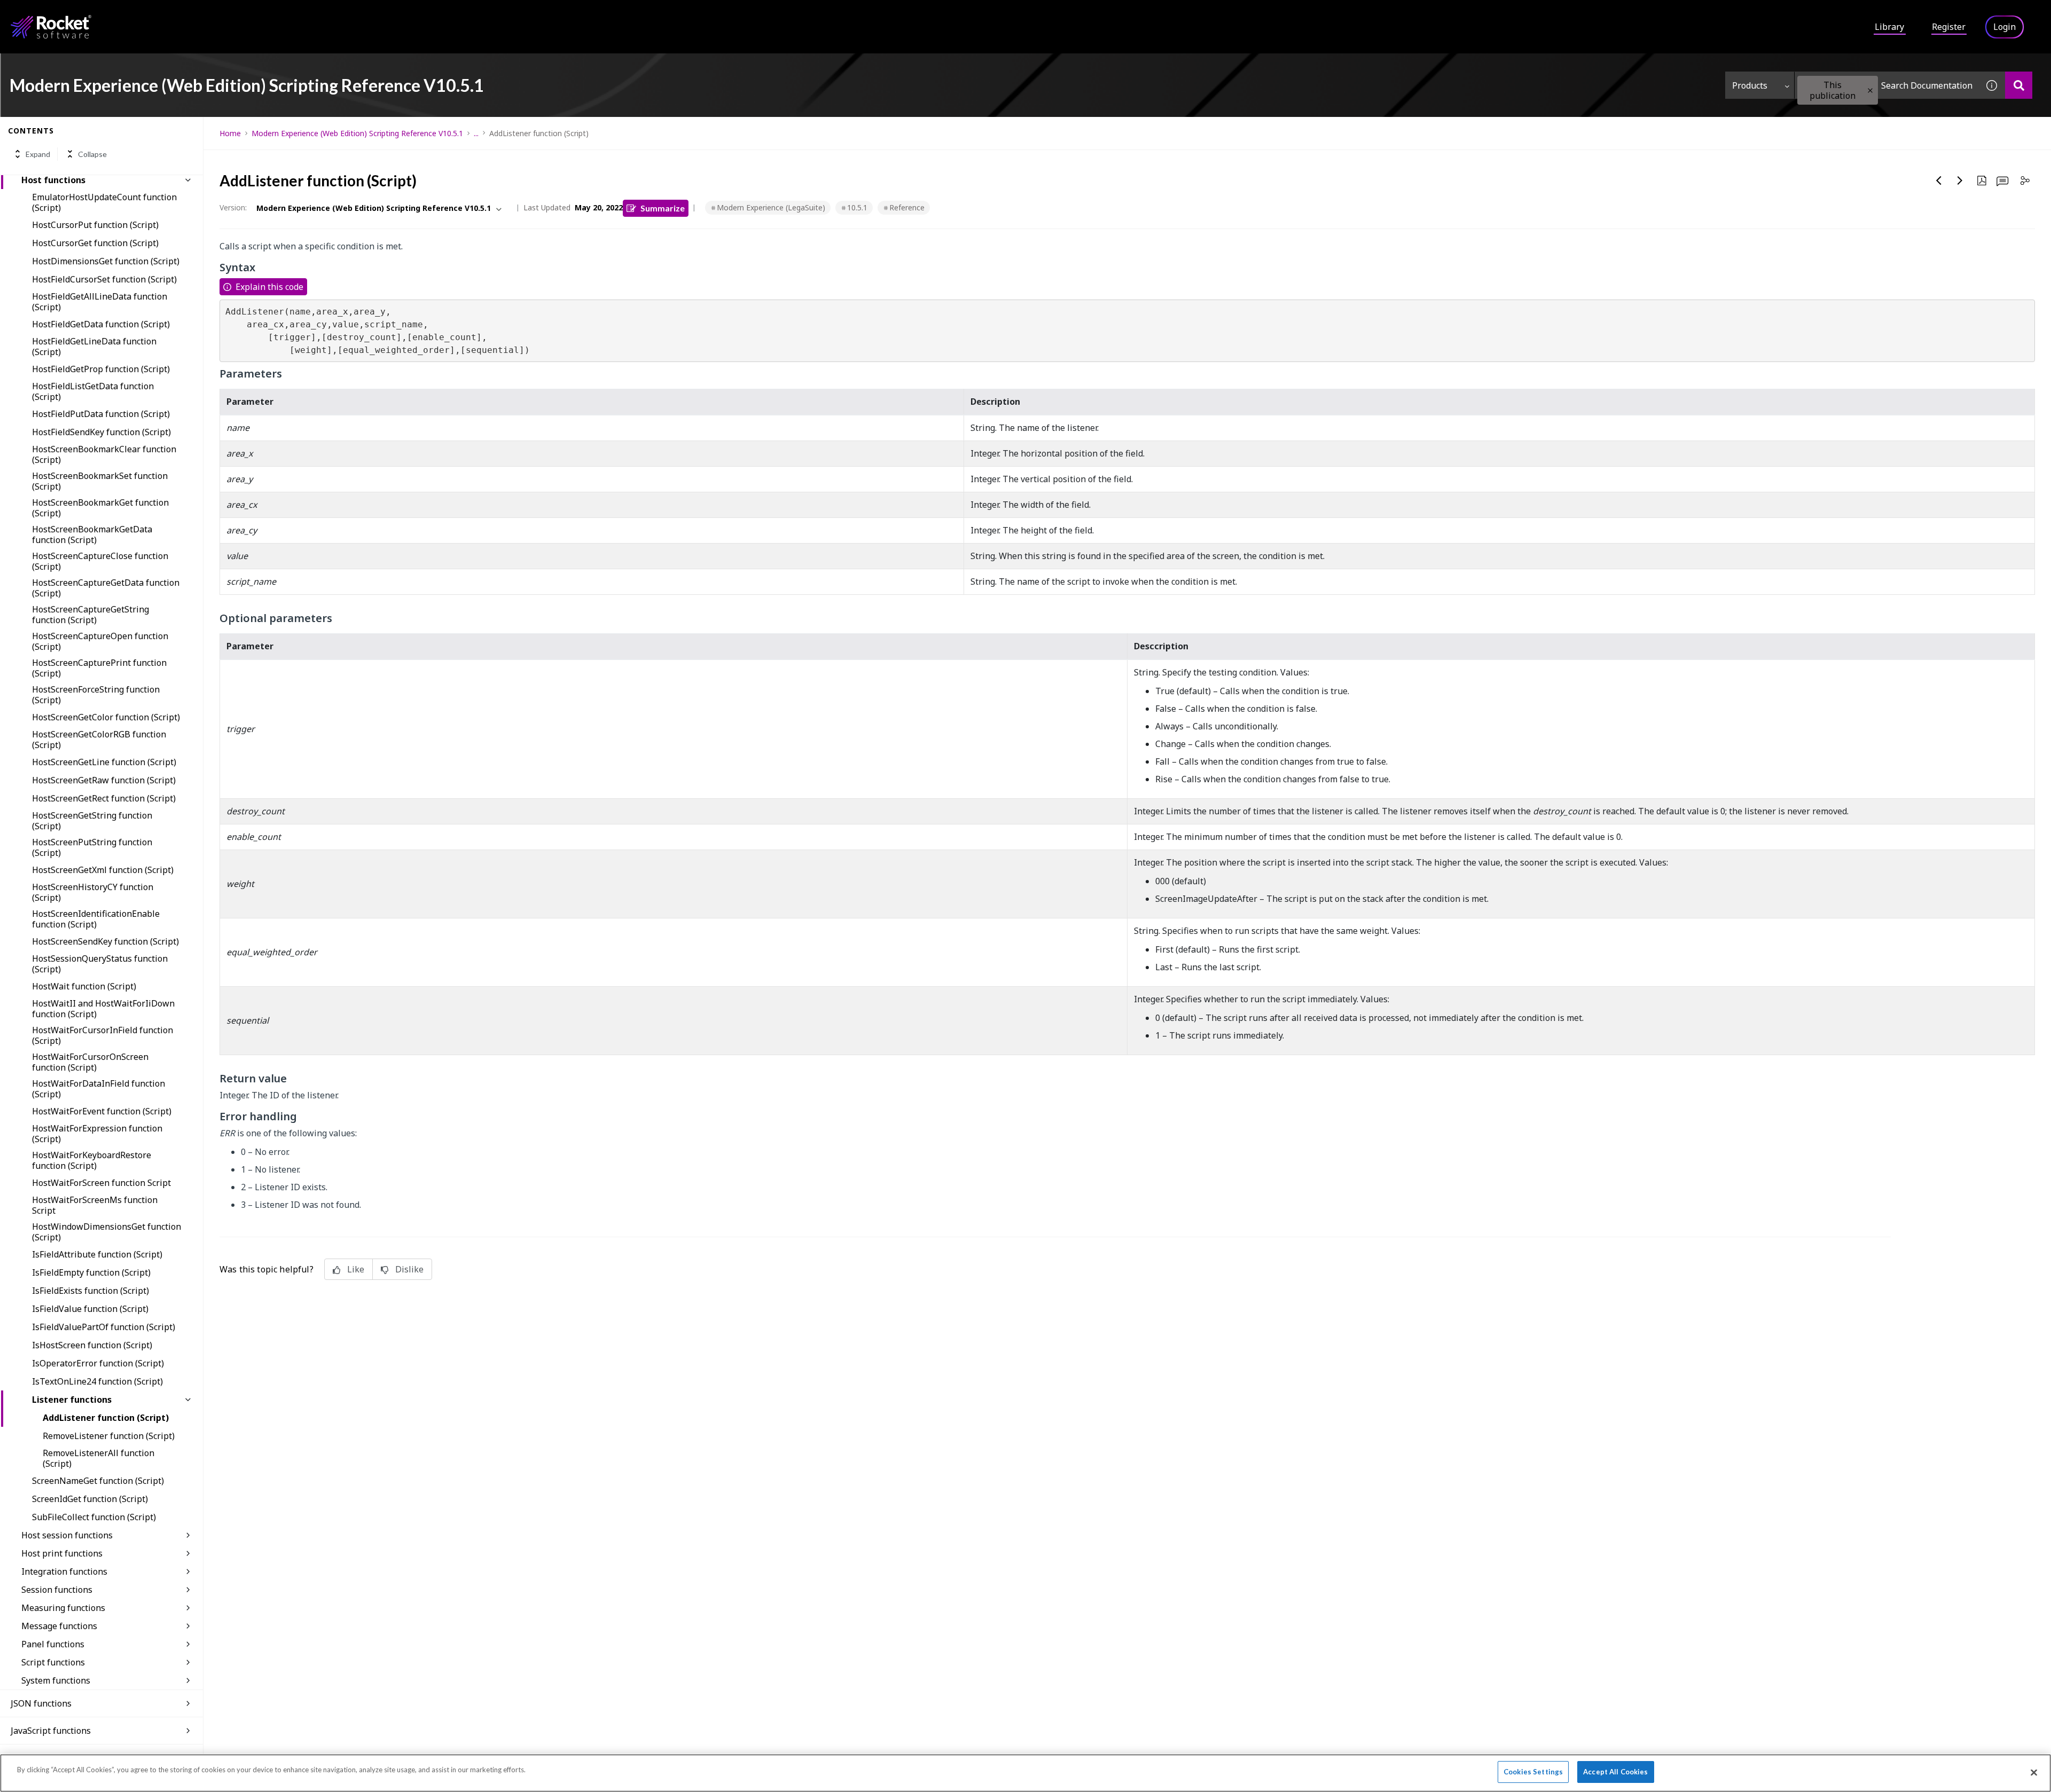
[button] (1870, 91)
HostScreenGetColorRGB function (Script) (99, 740)
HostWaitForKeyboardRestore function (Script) (92, 1160)
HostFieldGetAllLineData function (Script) (100, 302)
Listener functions (72, 1400)
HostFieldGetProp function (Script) (101, 369)
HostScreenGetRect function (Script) (104, 798)
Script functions (53, 1662)
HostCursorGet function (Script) (95, 243)
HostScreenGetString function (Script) (92, 821)
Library (1889, 27)
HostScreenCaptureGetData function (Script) (106, 588)
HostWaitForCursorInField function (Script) (103, 1035)
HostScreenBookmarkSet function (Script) (100, 481)
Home (230, 133)
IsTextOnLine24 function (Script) (97, 1381)
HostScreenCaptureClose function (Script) (100, 561)
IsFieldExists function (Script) (91, 1291)
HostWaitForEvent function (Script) (102, 1111)
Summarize (663, 208)
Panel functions (53, 1644)
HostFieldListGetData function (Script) (93, 391)
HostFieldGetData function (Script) (101, 324)
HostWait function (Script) (84, 986)
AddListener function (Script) (106, 1418)
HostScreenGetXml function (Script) (103, 870)
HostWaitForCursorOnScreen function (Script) (90, 1062)
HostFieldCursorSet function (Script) (104, 279)
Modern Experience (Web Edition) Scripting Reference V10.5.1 (357, 133)
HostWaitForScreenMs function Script (95, 1205)
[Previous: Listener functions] (1939, 180)
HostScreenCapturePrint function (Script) (99, 668)
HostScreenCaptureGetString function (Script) (91, 615)
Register (1949, 27)
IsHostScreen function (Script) (92, 1345)
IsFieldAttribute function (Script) (97, 1254)
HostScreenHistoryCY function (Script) (93, 892)
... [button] (476, 133)
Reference (907, 207)
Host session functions (67, 1535)
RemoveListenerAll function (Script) (99, 1458)
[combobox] (1886, 85)
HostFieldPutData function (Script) (101, 414)
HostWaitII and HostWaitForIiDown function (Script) (103, 1009)
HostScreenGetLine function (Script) (104, 762)
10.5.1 (857, 207)
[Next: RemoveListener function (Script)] (1960, 180)
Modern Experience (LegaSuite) (771, 207)
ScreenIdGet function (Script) (90, 1499)
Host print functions (62, 1553)
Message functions (59, 1626)
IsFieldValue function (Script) (90, 1309)
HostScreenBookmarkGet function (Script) (100, 508)
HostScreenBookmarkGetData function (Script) (92, 535)
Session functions (57, 1590)
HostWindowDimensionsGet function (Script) (107, 1232)
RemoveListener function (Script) (109, 1436)
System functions (56, 1680)
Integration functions (64, 1571)
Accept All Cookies (1615, 1772)
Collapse (92, 154)
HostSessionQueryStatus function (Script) (100, 964)
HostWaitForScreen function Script (101, 1183)
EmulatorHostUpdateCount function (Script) (104, 202)
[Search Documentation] (2019, 85)
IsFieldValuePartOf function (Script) (104, 1327)
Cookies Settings (1533, 1772)
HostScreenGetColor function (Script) (106, 717)
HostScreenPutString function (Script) (92, 847)
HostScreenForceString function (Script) (96, 695)
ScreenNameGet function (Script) (98, 1481)
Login (2005, 27)
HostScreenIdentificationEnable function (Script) (96, 919)
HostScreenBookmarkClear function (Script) (104, 454)
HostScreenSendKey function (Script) (105, 941)
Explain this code (269, 287)
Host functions (53, 180)
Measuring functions (63, 1608)
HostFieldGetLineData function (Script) (94, 347)
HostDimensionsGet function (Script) (106, 261)
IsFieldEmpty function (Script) (91, 1272)
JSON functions (41, 1703)
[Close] (2034, 1772)
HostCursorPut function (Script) (95, 225)
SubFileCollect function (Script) (94, 1517)
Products (1750, 85)
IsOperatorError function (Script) (98, 1363)
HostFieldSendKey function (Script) (101, 432)
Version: (233, 207)
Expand (38, 154)
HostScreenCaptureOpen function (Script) (100, 641)
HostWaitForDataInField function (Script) (99, 1089)
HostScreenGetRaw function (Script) (104, 780)
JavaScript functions (51, 1731)
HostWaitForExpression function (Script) (97, 1134)
